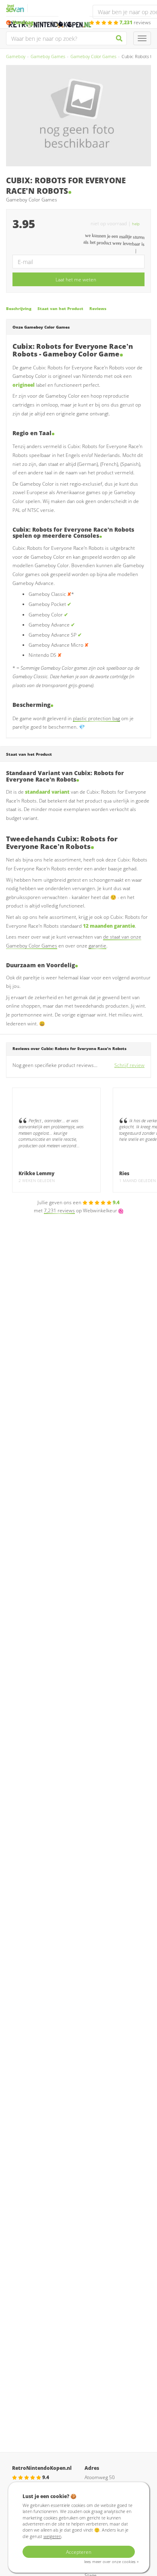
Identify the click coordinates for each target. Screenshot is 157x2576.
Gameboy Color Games (93, 56)
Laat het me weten (76, 280)
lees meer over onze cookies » (111, 2562)
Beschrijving (19, 309)
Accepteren (79, 2552)
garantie (97, 946)
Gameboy (16, 56)
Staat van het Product (60, 309)
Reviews (98, 309)
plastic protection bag (96, 718)
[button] (138, 223)
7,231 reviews (59, 1210)
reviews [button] (135, 22)
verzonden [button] (35, 22)
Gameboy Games (48, 56)
